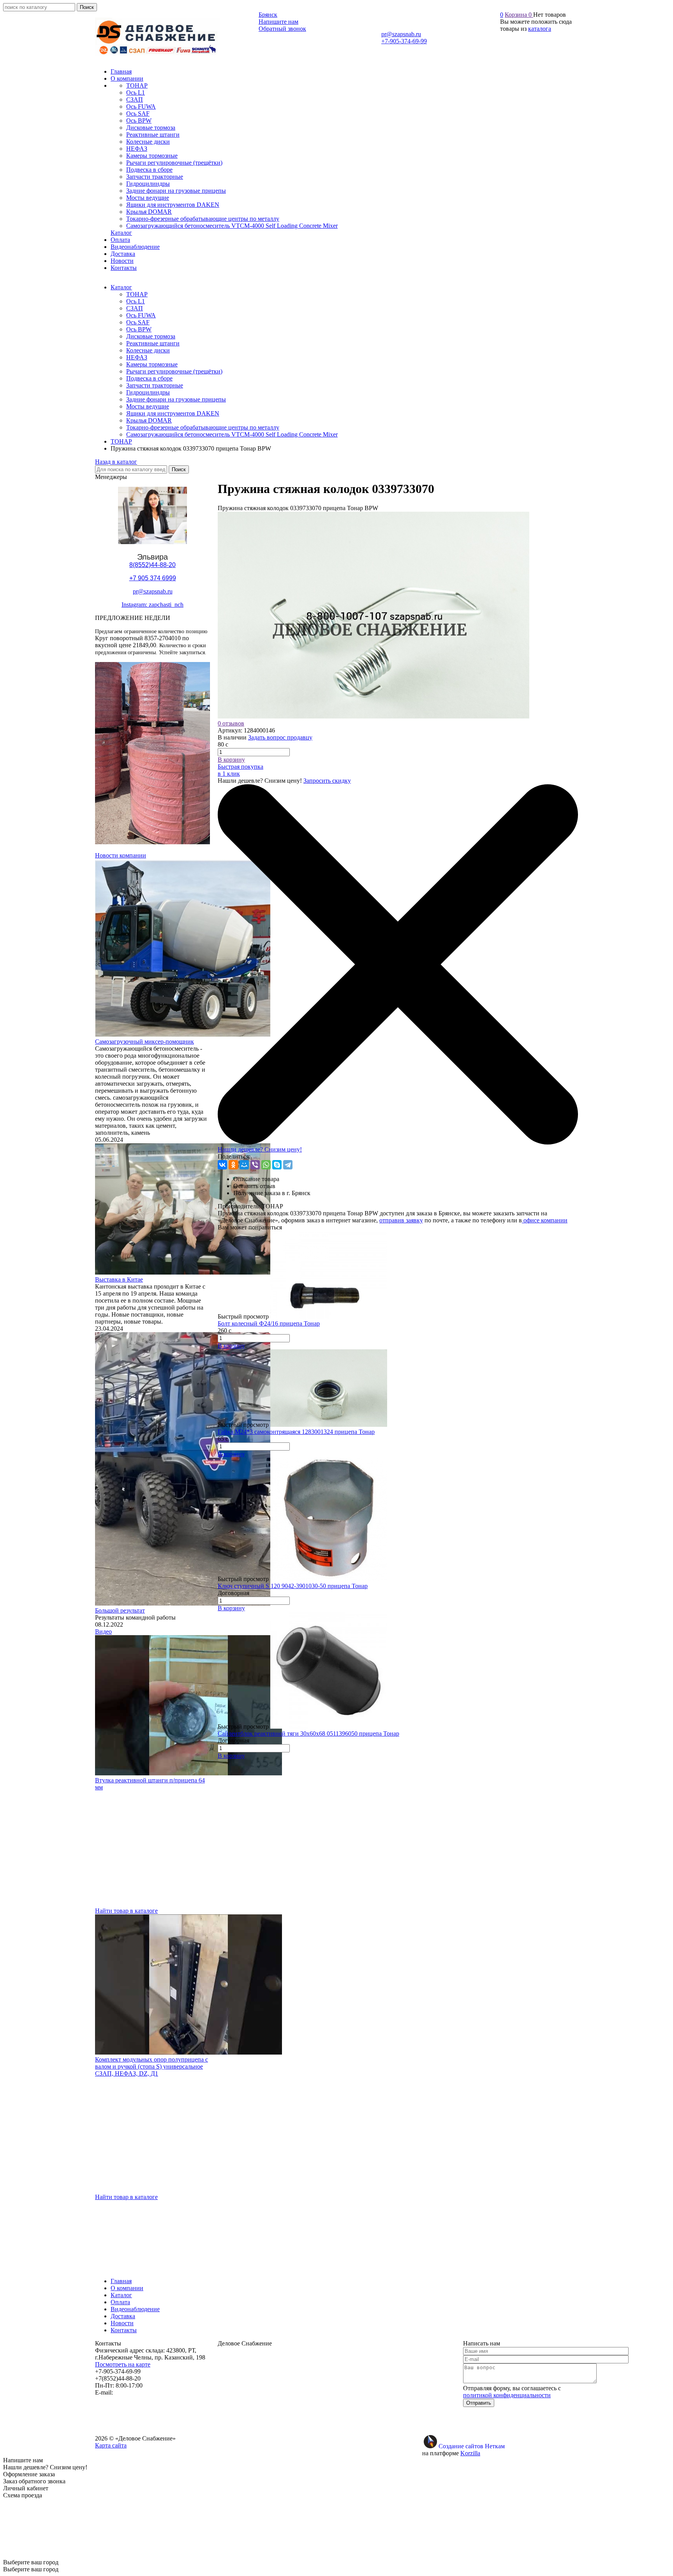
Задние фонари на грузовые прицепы (176, 399)
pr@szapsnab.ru (401, 34)
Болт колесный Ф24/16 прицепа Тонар (269, 1323)
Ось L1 (136, 301)
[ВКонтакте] (222, 1165)
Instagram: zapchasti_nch (152, 605)
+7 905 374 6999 (153, 578)
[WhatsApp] (266, 1165)
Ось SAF (138, 322)
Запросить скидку (327, 781)
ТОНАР (137, 294)
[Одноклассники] (233, 1165)
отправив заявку (401, 1220)
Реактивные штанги (153, 343)
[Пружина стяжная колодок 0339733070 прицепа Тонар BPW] (373, 716)
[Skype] (277, 1165)
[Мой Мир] (244, 1165)
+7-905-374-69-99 (404, 41)
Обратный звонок (282, 29)
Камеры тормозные (152, 364)
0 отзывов (231, 723)
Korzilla (470, 2453)
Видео (103, 1631)
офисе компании (545, 1220)
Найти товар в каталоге (126, 1911)
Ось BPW (139, 329)
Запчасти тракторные (155, 385)
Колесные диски (148, 350)
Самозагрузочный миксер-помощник (144, 1041)
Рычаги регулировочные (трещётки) (174, 371)
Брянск (268, 15)
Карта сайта (111, 2445)
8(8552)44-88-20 (152, 565)
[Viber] (255, 1165)
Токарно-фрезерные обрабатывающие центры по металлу (203, 427)
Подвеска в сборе (149, 378)
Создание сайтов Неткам (472, 2446)
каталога (540, 29)
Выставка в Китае (119, 1279)
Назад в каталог (116, 462)
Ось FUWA (141, 315)
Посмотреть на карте (123, 2364)
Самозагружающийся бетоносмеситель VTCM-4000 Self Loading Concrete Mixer (232, 434)
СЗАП (135, 308)
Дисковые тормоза (151, 336)
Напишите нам (278, 22)
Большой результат (120, 1610)
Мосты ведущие (148, 406)
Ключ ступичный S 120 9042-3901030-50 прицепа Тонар (293, 1586)
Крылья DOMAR (149, 420)
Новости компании (121, 855)
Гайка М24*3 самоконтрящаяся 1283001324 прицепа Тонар (296, 1432)
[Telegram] (288, 1165)
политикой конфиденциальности (507, 2395)
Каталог (121, 287)
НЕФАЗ (137, 357)
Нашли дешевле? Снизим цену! (260, 1149)
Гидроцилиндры (148, 392)
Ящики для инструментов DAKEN (173, 413)
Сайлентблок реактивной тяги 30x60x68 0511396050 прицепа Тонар (308, 1733)
